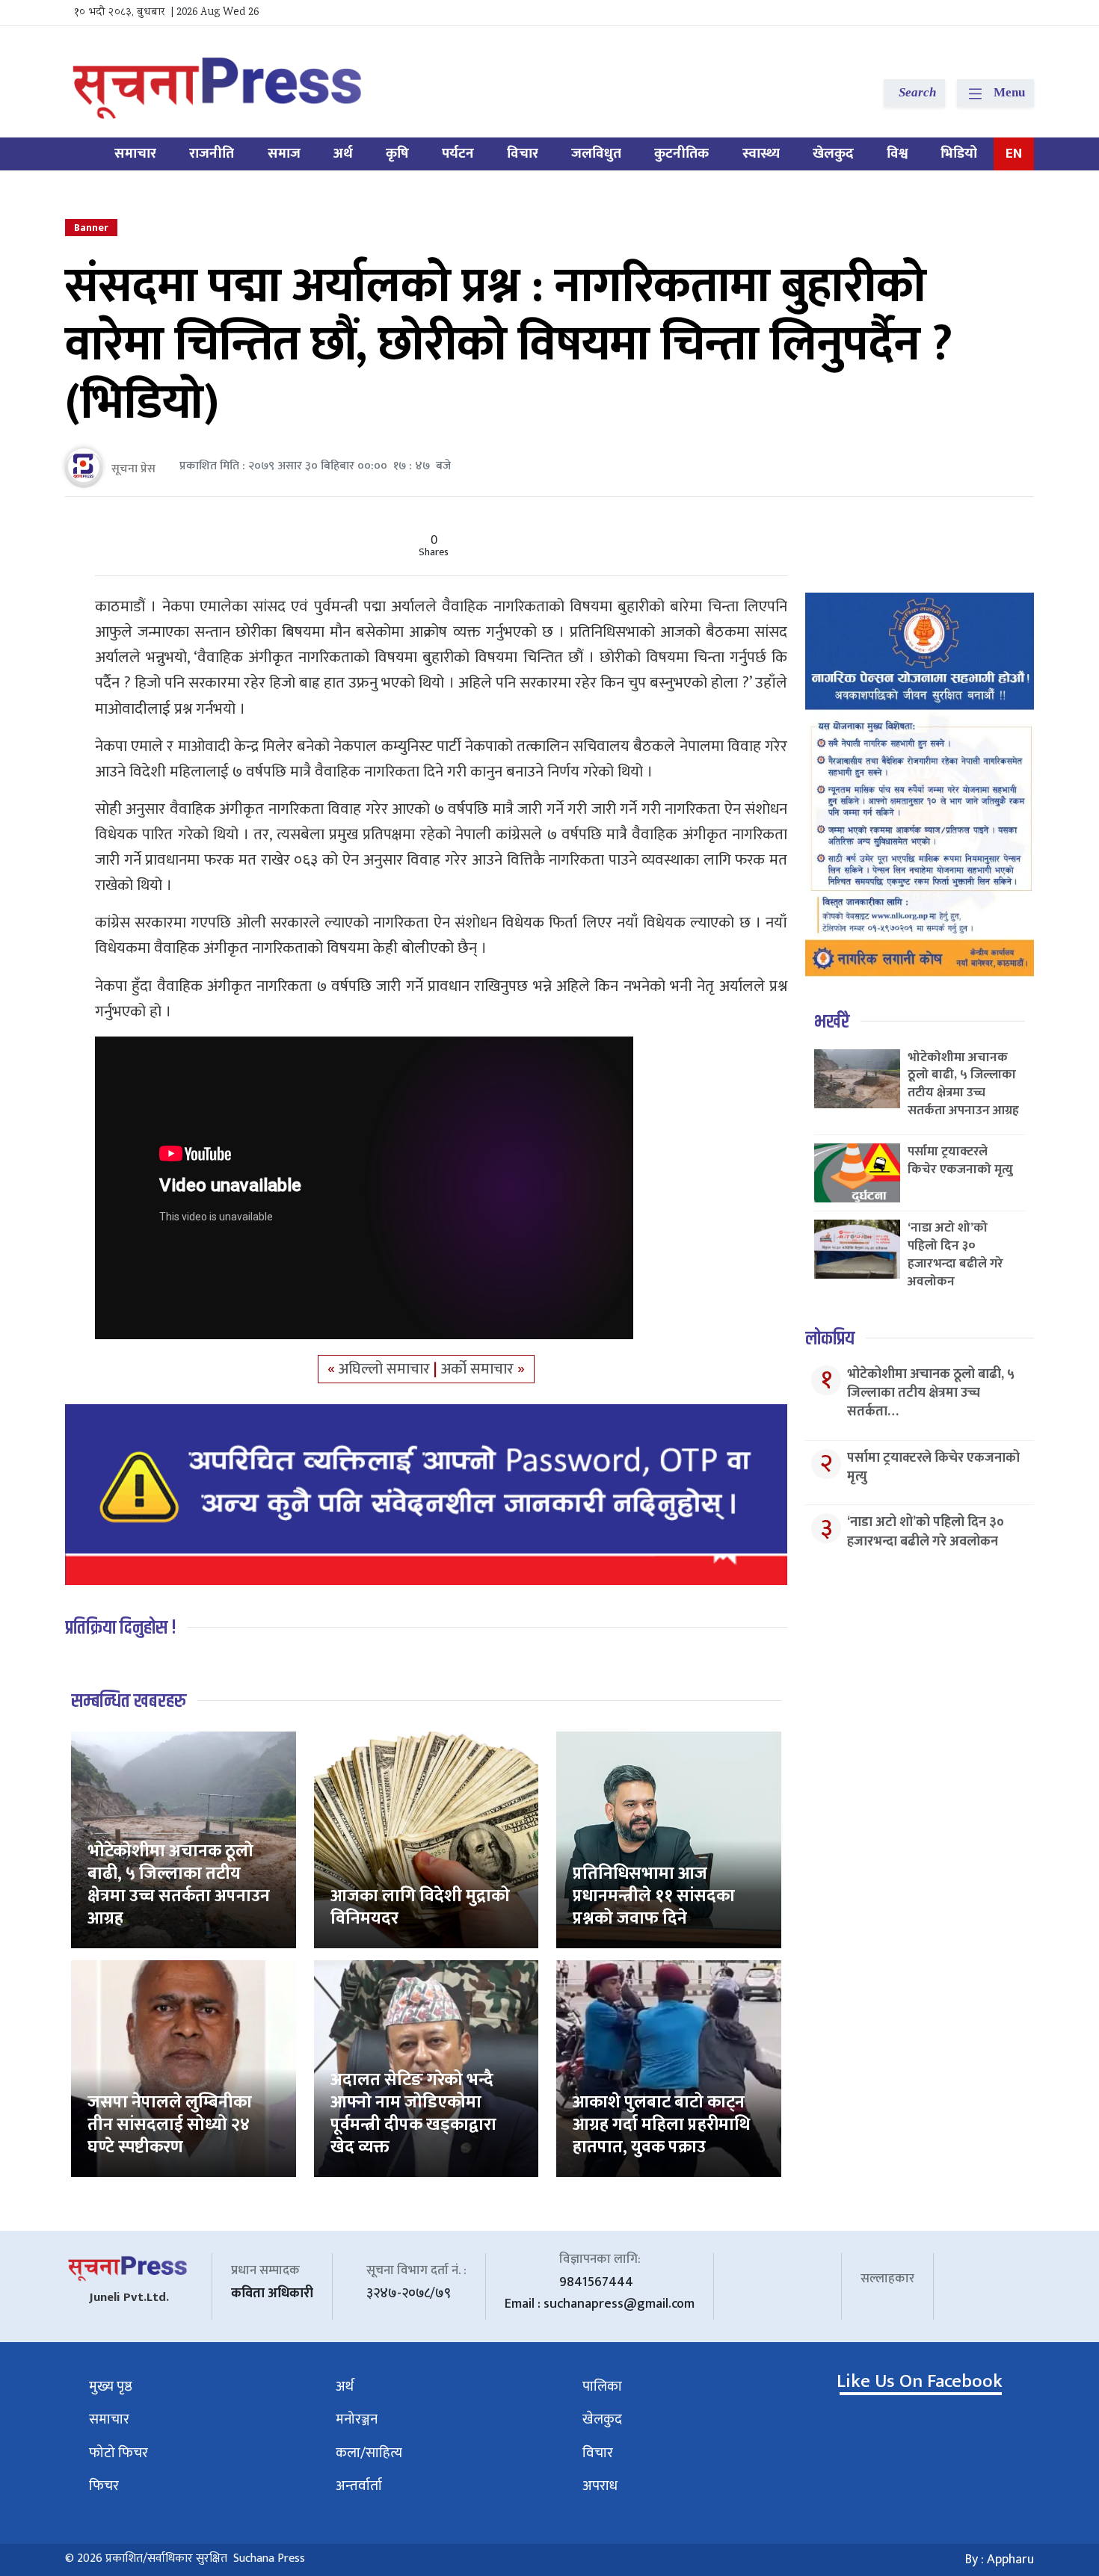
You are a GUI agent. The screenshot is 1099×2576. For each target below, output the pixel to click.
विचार (523, 154)
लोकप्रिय (830, 1339)
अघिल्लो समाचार (386, 1369)
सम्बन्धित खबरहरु (129, 1701)
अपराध (600, 2486)
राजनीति (212, 154)
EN (1014, 154)
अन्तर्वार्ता (359, 2486)
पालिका (602, 2387)
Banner (91, 228)
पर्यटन (458, 154)
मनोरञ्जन (357, 2419)
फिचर (104, 2486)
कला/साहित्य (369, 2453)
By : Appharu (1000, 2560)
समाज (284, 154)
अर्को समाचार (479, 1369)
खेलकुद (833, 154)
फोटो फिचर (118, 2453)
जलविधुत (596, 154)
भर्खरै (832, 1022)
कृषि (397, 154)
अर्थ (343, 154)
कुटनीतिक (681, 154)
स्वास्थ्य (761, 154)
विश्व (897, 154)
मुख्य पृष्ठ (111, 2387)
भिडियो (959, 154)
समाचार (135, 154)
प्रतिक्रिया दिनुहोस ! (121, 1628)
